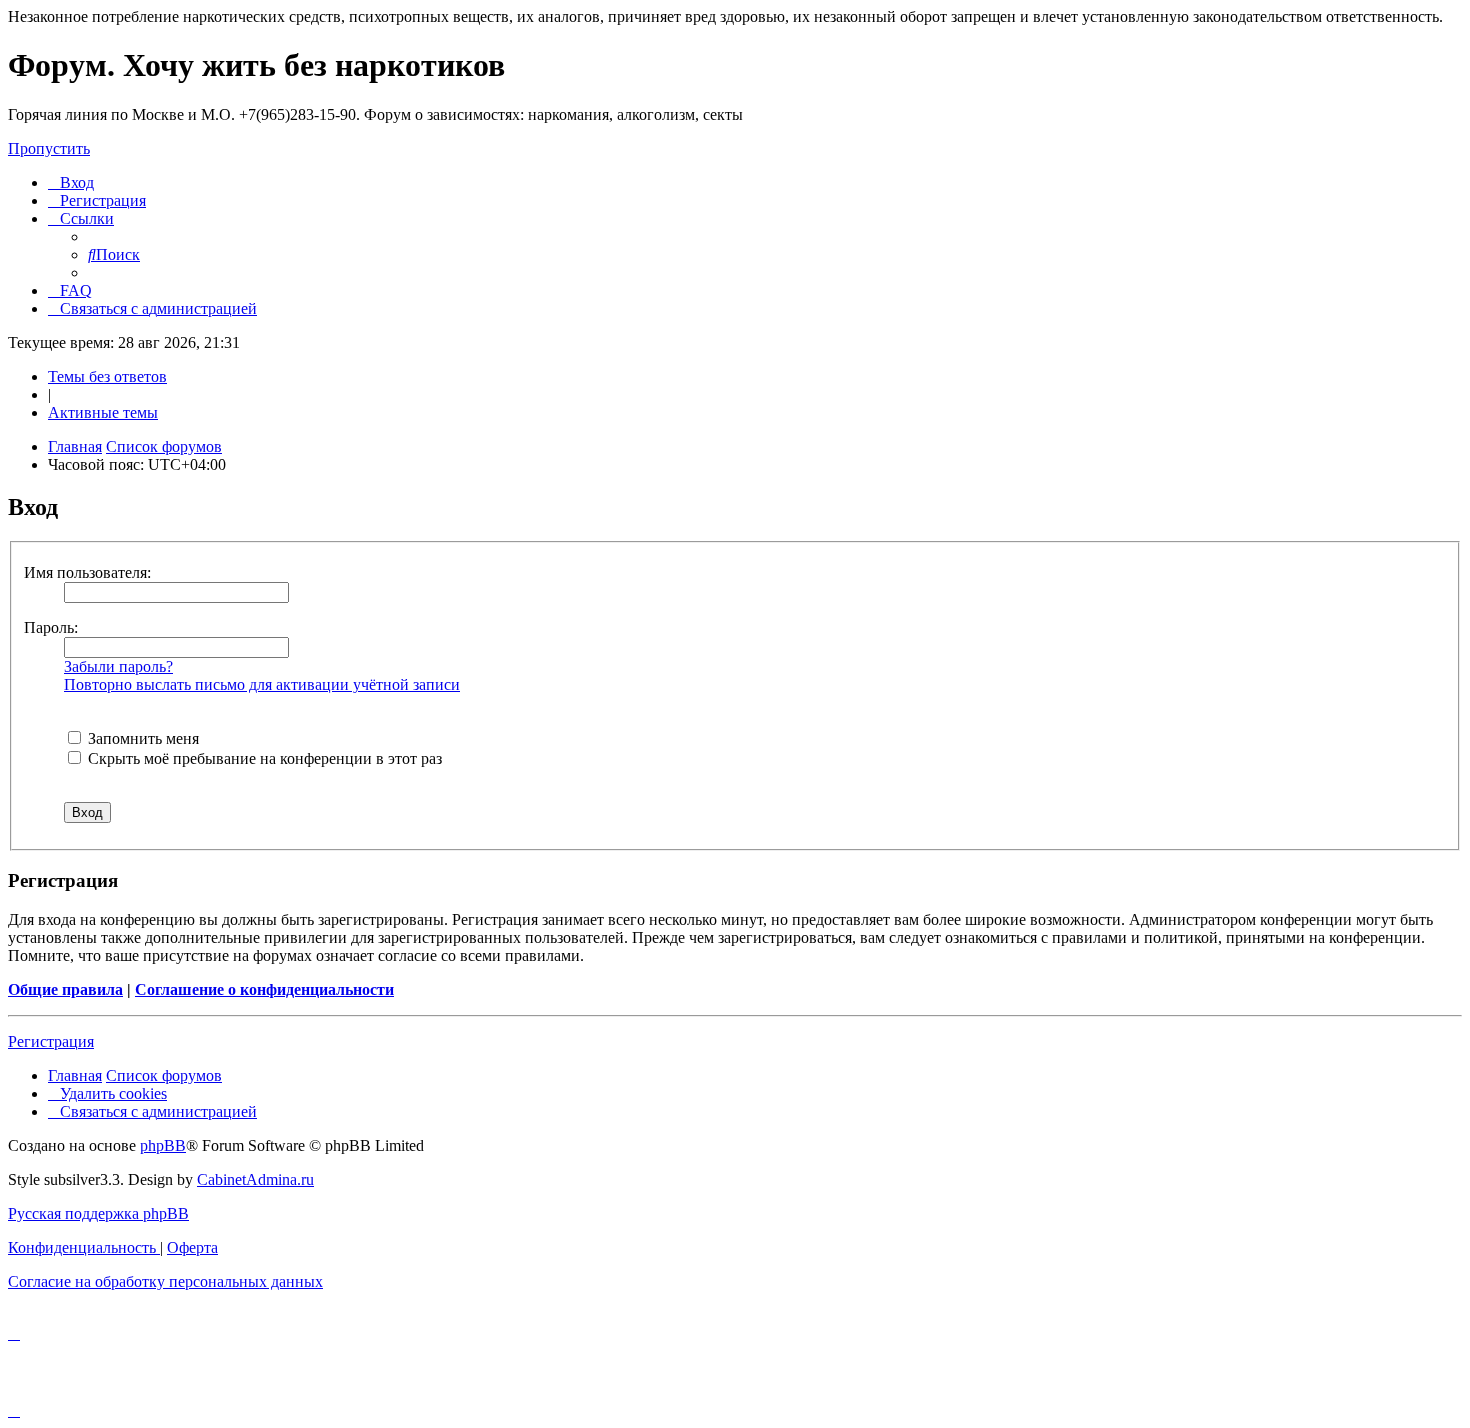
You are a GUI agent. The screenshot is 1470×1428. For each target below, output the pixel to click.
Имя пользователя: (87, 572)
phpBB (163, 1145)
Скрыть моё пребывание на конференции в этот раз (263, 758)
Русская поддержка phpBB (98, 1213)
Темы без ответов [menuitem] (107, 376)
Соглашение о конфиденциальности (264, 989)
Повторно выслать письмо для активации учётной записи (262, 684)
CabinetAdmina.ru (255, 1179)
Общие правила (65, 989)
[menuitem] (71, 182)
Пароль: (51, 627)
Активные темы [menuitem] (103, 412)
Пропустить (49, 148)
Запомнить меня (141, 738)
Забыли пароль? (118, 666)
